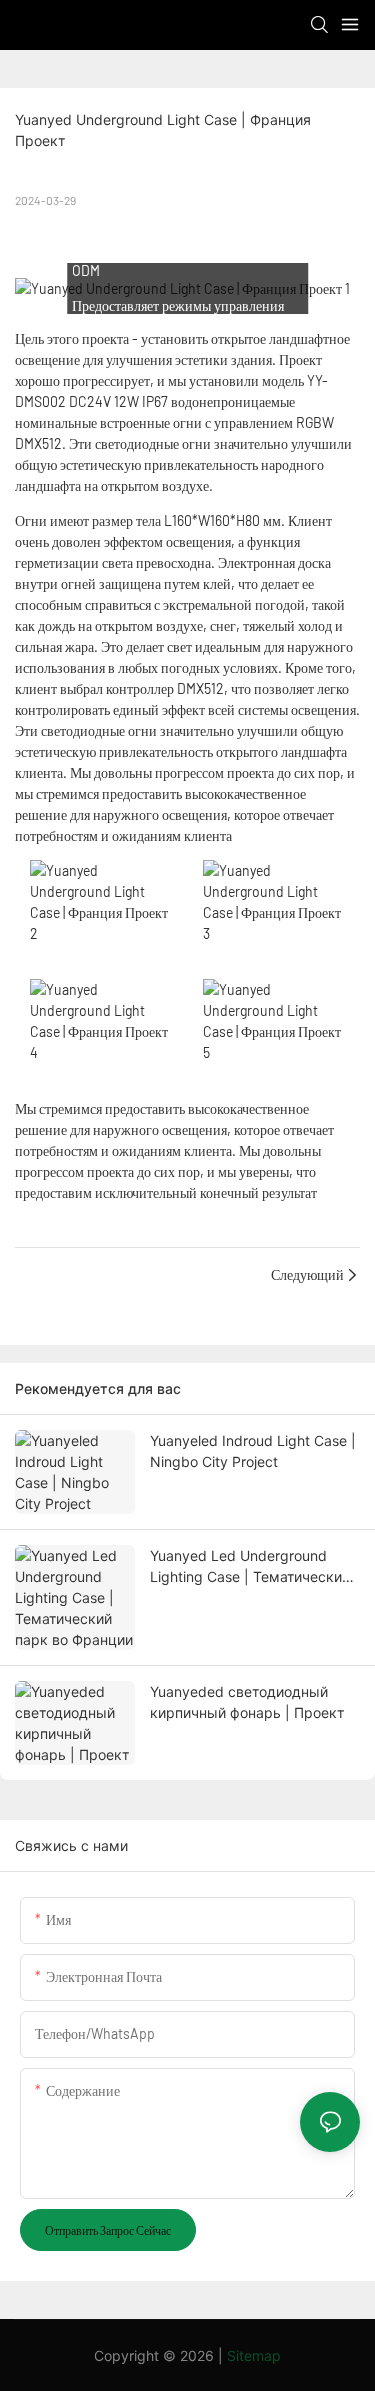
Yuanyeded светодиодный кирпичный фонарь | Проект (247, 1702)
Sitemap (254, 2355)
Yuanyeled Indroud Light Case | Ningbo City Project (253, 1451)
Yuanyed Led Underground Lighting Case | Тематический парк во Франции (250, 1567)
